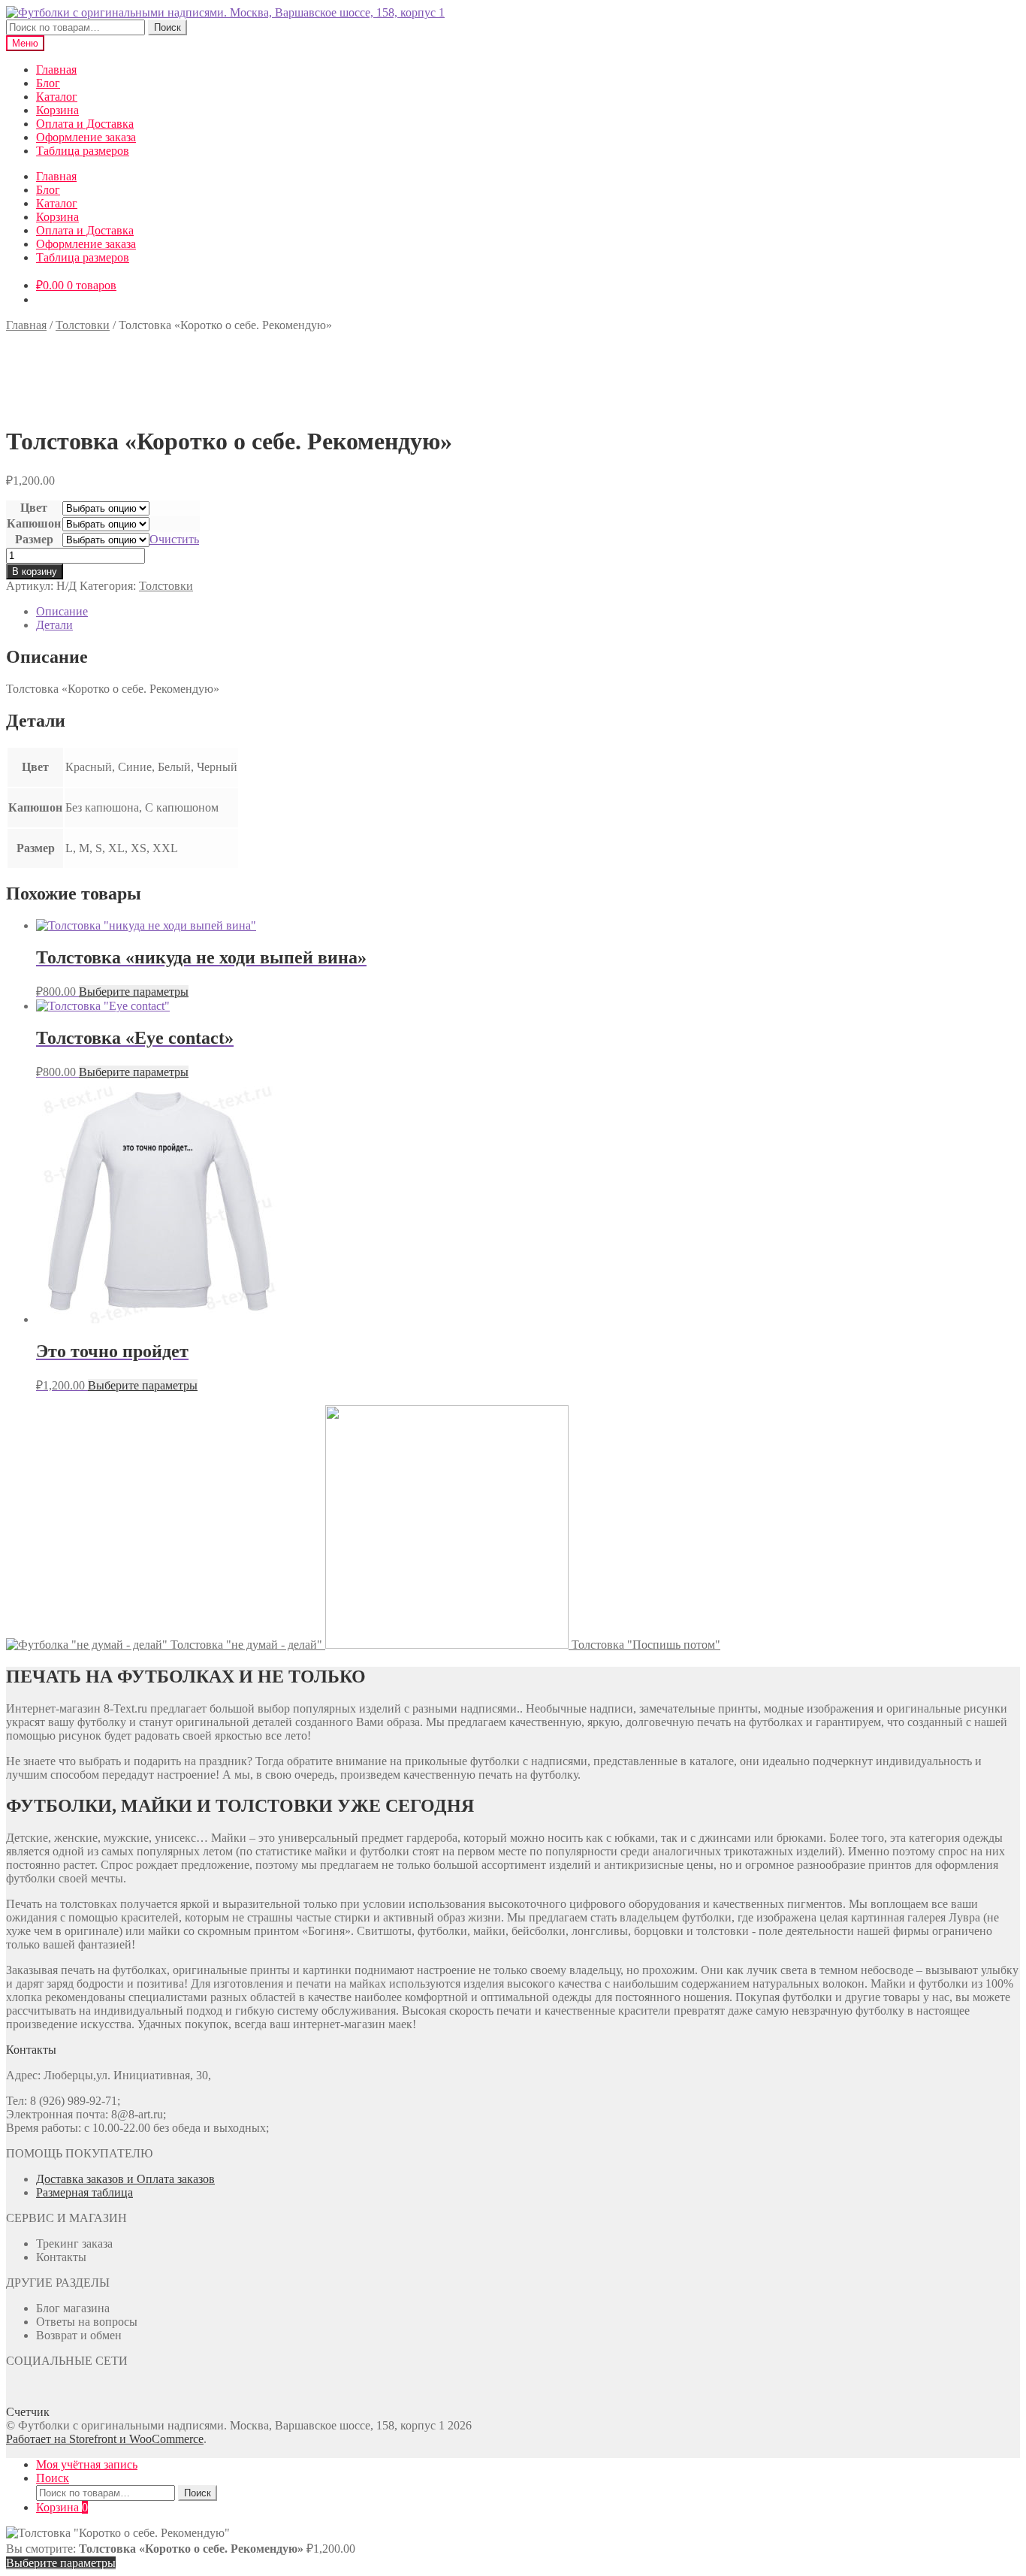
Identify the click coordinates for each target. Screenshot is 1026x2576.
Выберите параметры (134, 992)
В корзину (35, 571)
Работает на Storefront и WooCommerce (105, 2439)
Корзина (57, 110)
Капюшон (34, 523)
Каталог (57, 97)
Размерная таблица (84, 2192)
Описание (62, 611)
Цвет (34, 508)
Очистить (174, 539)
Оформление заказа (86, 137)
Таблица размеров (83, 151)
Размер (34, 539)
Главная (56, 70)
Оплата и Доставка (85, 124)
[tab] (528, 612)
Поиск (167, 27)
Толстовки (83, 325)
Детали (54, 625)
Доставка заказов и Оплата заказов (125, 2179)
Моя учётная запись (87, 2464)
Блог (48, 83)
